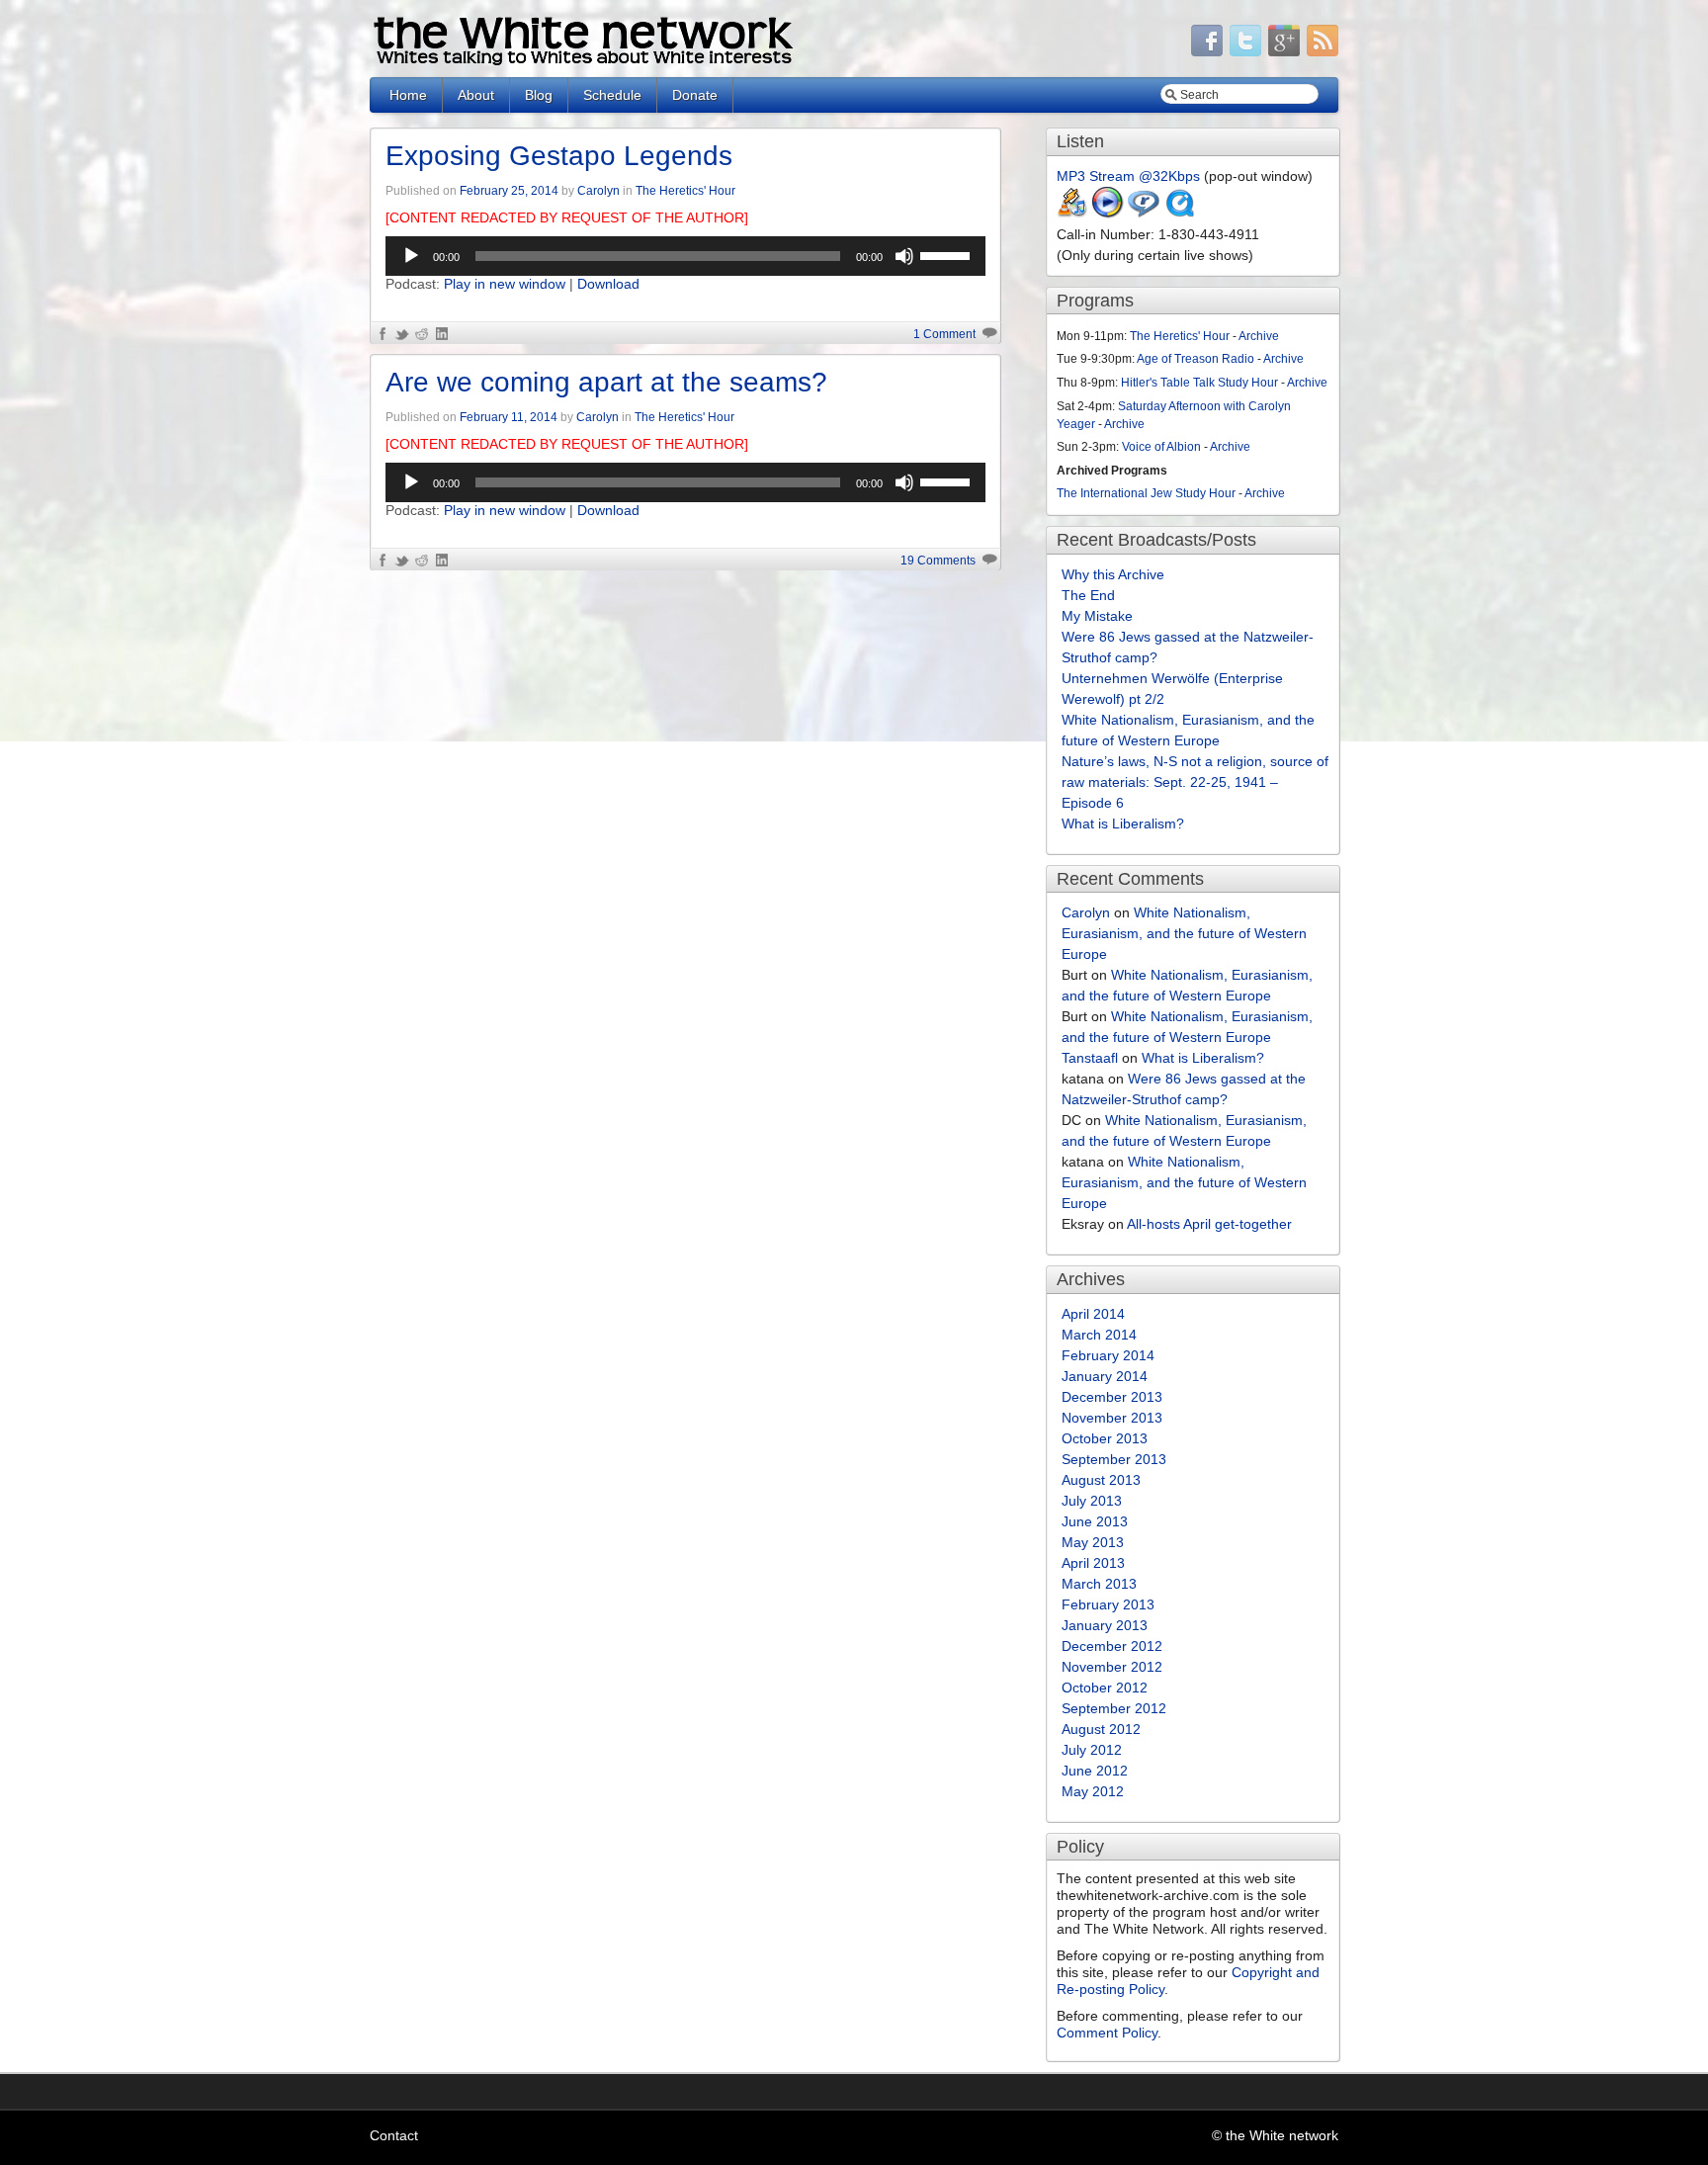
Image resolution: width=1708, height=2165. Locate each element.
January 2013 (1105, 1625)
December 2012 (1112, 1646)
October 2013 (1105, 1438)
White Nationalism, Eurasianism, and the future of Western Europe (1184, 933)
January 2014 (1105, 1376)
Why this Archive (1113, 574)
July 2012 (1092, 1750)
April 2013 (1093, 1563)
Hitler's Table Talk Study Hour (1199, 383)
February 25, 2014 (509, 191)
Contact (394, 2135)
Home (408, 95)
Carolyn (598, 191)
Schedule (612, 95)
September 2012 (1114, 1708)
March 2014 (1099, 1335)
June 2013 (1095, 1521)
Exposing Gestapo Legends (559, 156)
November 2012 (1112, 1667)
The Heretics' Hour (685, 191)
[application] (685, 256)
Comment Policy (1107, 2033)
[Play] (411, 256)
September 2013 (1114, 1459)
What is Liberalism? (1123, 823)
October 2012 (1105, 1688)
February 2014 (1108, 1355)
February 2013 (1108, 1604)
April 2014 (1093, 1314)
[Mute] (904, 256)
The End (1088, 595)
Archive (1259, 336)
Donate (695, 95)
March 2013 (1099, 1584)
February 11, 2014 (509, 417)
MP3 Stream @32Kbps (1128, 176)
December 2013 (1112, 1397)
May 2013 (1093, 1542)
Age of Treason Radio (1196, 359)
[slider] (948, 254)
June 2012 (1095, 1771)
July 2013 (1092, 1501)
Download (608, 284)
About (476, 95)
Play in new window (505, 284)
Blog (539, 95)
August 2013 (1101, 1480)
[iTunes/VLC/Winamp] (1072, 214)
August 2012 (1101, 1729)
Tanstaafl (1090, 1058)
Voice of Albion (1161, 447)
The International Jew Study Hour (1146, 493)
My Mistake (1097, 616)
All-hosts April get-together (1209, 1224)
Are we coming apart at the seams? (606, 382)
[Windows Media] (1108, 214)
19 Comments (938, 561)
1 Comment (944, 334)
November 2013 (1112, 1418)
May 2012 (1093, 1791)
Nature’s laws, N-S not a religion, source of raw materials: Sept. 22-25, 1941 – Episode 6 (1195, 782)
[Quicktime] (1179, 214)
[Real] (1144, 214)
